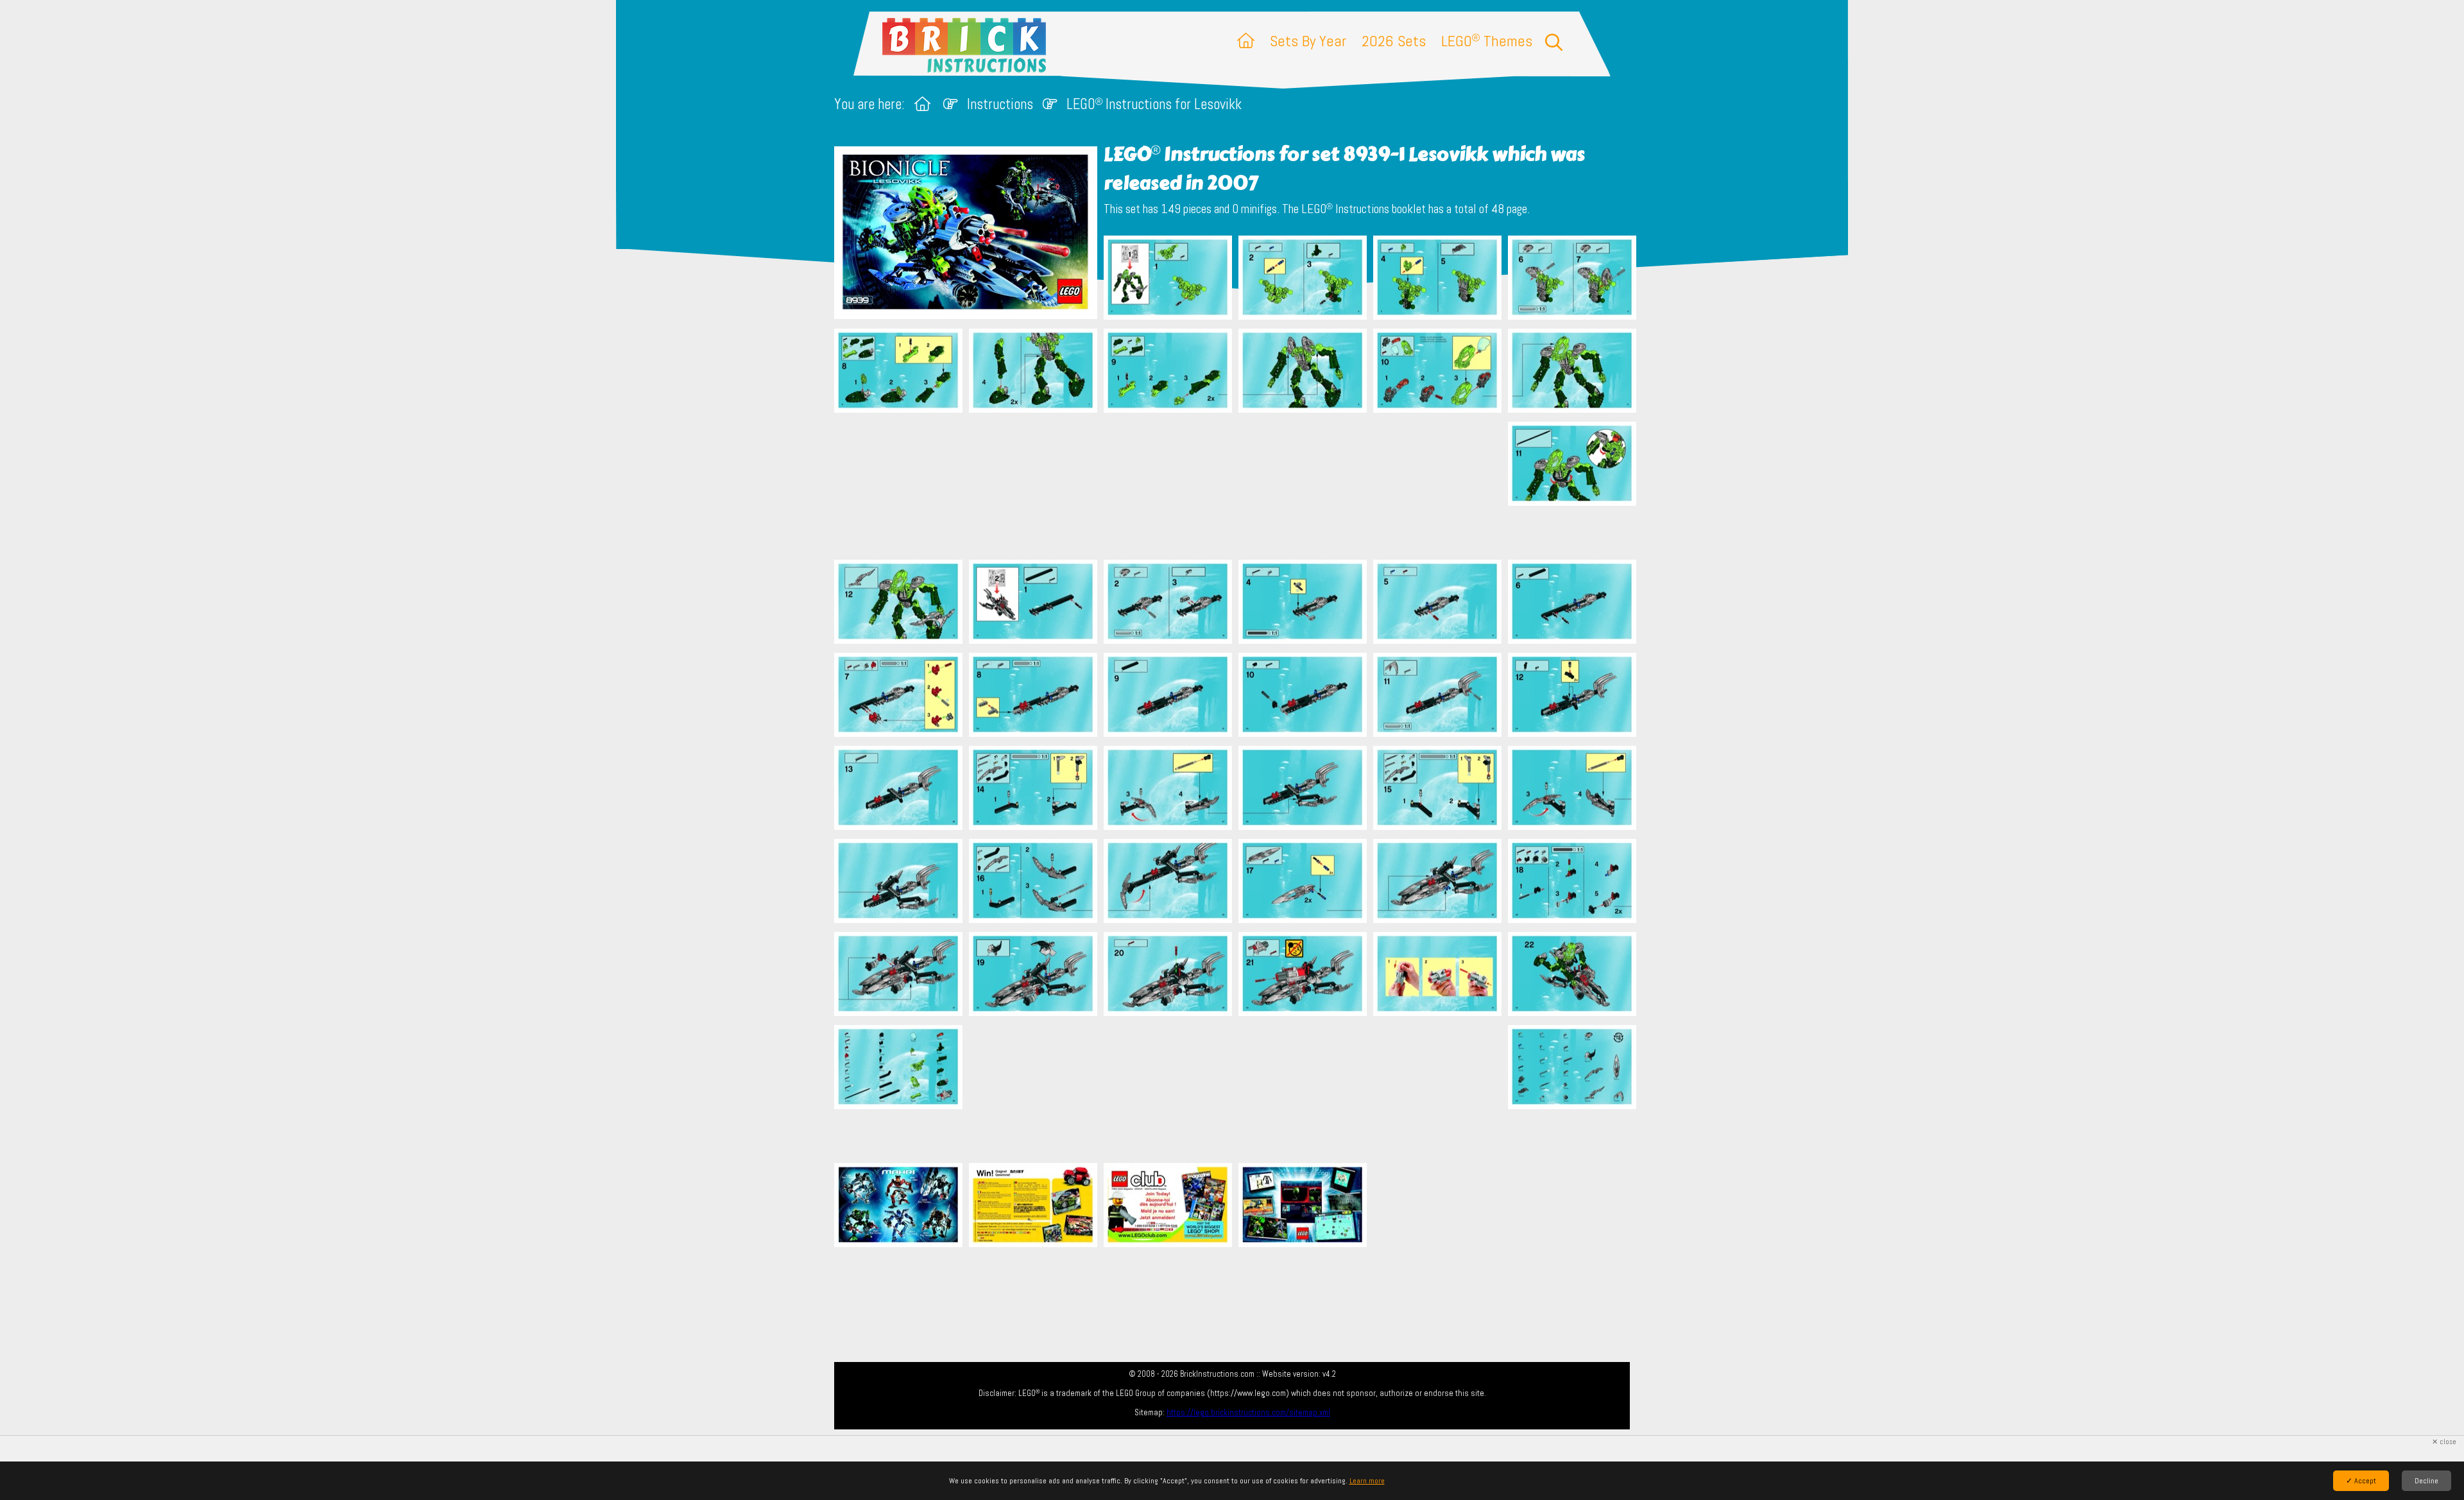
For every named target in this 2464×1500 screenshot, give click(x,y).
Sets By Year (1308, 41)
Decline (2426, 1481)
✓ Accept (2361, 1481)
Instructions (1000, 104)
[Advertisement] (1238, 486)
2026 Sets (1394, 41)
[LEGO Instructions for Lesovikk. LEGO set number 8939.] (1168, 279)
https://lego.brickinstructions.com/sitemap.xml (1248, 1412)
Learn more (1367, 1481)
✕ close (2444, 1442)
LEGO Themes (1487, 41)
